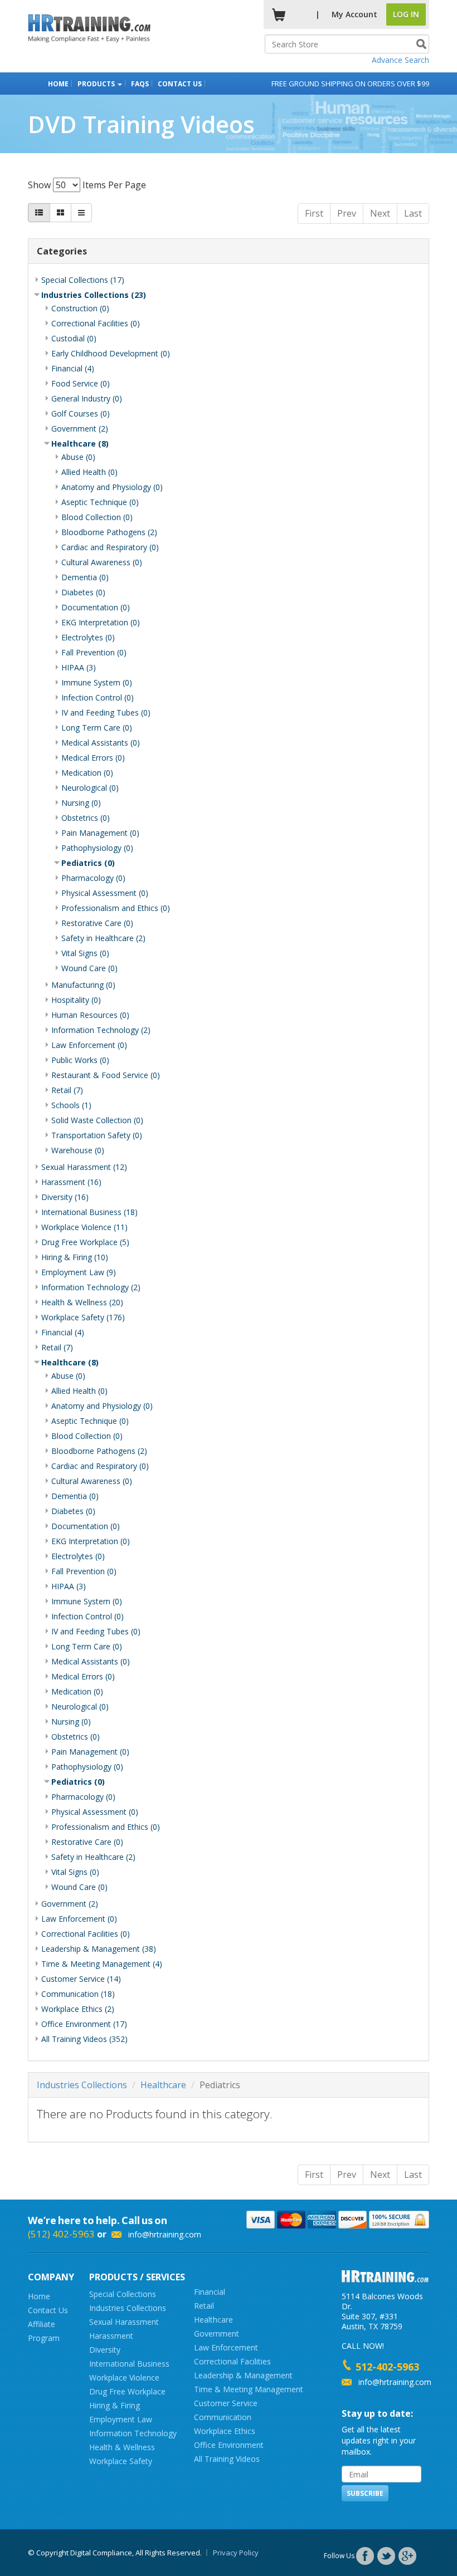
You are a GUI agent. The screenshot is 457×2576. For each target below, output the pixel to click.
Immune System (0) (97, 682)
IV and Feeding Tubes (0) (106, 712)
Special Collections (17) (83, 280)
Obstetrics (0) (86, 818)
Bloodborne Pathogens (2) (109, 532)
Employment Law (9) (79, 1272)
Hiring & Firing (115, 2405)
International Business (129, 2364)
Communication (223, 2417)
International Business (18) (89, 1212)
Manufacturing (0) (83, 985)
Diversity (105, 2350)
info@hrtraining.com (165, 2234)
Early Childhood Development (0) (111, 353)
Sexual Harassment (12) (84, 1167)
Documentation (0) (96, 607)
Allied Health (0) (89, 472)
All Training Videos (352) (84, 2039)
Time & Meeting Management (249, 2389)
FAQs (140, 84)
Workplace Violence (124, 2377)
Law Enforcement (226, 2347)
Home (58, 84)
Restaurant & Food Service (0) (106, 1075)
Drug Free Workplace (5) (85, 1242)
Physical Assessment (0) (105, 893)
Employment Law (121, 2419)
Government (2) (80, 428)
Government (217, 2333)
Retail (204, 2306)
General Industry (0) (87, 398)
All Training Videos (227, 2459)
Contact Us (180, 84)
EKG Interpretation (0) (101, 622)
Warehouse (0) (78, 1150)
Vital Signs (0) (85, 953)
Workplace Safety (121, 2461)
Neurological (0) (90, 788)
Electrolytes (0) (88, 637)
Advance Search (400, 60)
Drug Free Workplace (127, 2391)
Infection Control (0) (98, 697)
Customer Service (226, 2403)
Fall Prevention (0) (94, 652)
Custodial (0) (74, 338)
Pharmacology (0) (93, 878)
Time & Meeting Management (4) (102, 1964)
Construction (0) (80, 308)
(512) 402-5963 (61, 2234)
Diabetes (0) (83, 592)
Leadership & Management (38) (99, 1949)
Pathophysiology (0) (97, 848)
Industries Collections (82, 2085)
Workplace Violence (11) (84, 1227)
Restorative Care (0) (97, 923)
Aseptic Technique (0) (100, 502)
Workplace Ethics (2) (78, 2009)
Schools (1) (71, 1105)
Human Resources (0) (90, 1015)
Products (97, 84)
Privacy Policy (236, 2553)
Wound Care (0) (89, 968)
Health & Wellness (122, 2447)
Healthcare (163, 2085)
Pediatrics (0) (88, 863)
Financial (210, 2292)
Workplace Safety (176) (83, 1317)
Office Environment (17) (84, 2024)
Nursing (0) (81, 803)
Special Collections (123, 2294)
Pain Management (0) (100, 833)
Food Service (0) (81, 383)
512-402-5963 (387, 2367)
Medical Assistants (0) (101, 743)
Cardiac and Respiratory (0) (110, 547)
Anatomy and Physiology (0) (112, 487)
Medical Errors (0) (93, 758)
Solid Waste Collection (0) (97, 1120)
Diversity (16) (65, 1197)
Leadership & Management (243, 2375)
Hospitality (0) (76, 1000)
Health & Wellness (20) (82, 1302)
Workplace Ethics (225, 2431)
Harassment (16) (71, 1182)
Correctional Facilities (232, 2361)
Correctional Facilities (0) (96, 323)
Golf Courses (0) (81, 413)
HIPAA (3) (79, 667)
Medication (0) (87, 773)
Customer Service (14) (81, 1979)
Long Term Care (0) (97, 728)
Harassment (111, 2336)
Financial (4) (73, 368)
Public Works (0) (80, 1060)
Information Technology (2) (101, 1030)
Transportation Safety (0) (97, 1135)
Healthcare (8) (80, 444)
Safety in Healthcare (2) (103, 938)
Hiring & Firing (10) (75, 1257)
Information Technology (133, 2433)
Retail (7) (67, 1090)
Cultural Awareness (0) (102, 562)
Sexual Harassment (124, 2322)
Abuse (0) (78, 457)
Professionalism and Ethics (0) (116, 908)
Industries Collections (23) (94, 295)
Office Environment (229, 2445)
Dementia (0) (85, 577)
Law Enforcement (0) (89, 1045)
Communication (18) (78, 1994)
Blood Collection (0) (97, 517)
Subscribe (365, 2493)
